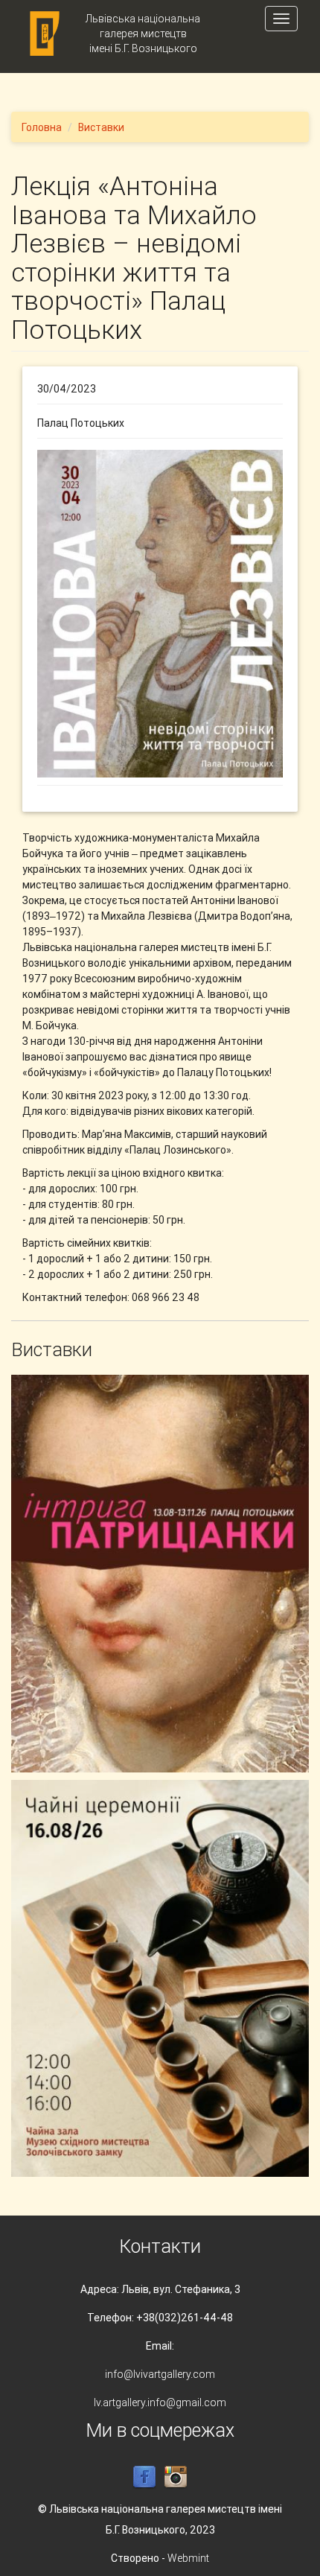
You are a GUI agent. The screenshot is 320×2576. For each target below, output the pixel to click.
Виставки (101, 127)
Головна (42, 127)
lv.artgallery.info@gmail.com (160, 2402)
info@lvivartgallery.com (160, 2374)
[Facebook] (144, 2476)
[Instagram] (176, 2476)
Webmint (188, 2558)
